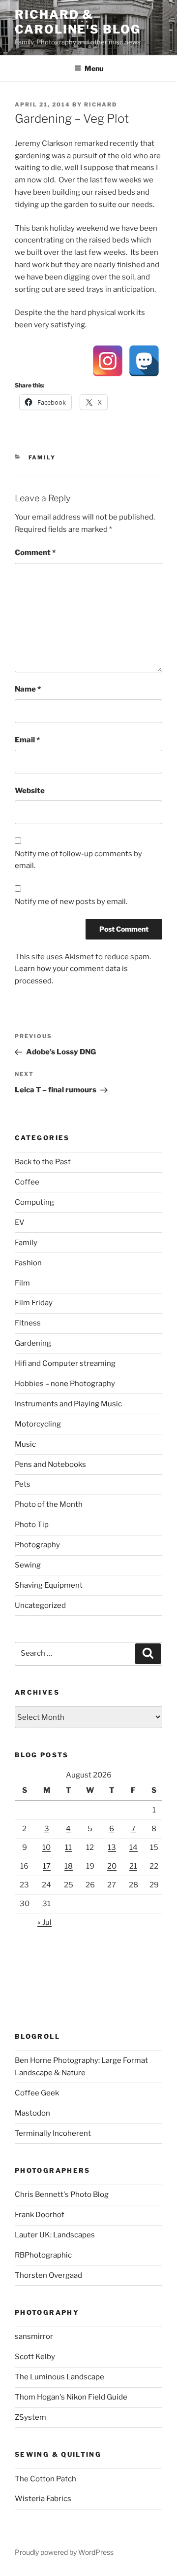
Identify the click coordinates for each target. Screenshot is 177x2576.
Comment (35, 553)
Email (27, 740)
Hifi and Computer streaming (65, 1363)
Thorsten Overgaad (48, 2275)
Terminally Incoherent (53, 2133)
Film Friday (34, 1303)
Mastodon (32, 2113)
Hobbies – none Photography (65, 1384)
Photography (37, 1545)
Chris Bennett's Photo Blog (62, 2194)
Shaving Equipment (49, 1585)
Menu (94, 68)
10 (46, 1847)
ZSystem (30, 2417)
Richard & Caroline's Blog (78, 22)
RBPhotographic (43, 2255)
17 (47, 1866)
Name (28, 689)
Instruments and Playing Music (68, 1404)
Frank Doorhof (40, 2215)
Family (42, 457)
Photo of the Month (49, 1504)
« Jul (44, 1922)
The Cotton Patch (45, 2479)
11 (68, 1847)
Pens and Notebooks (50, 1464)
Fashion (28, 1263)
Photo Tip (32, 1525)
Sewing (28, 1565)
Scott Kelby (35, 2357)
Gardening (33, 1343)
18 (69, 1866)
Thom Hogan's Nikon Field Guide (71, 2397)
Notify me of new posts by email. (71, 902)
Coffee (27, 1182)
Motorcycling (38, 1424)
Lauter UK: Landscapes (55, 2235)
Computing (34, 1202)
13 (112, 1847)
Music (25, 1444)
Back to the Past (43, 1162)
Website (30, 791)
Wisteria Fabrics (43, 2499)
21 (133, 1866)
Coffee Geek (37, 2093)
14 (133, 1847)
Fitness (28, 1323)
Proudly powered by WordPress (64, 2552)
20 (112, 1866)
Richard (101, 104)
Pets (23, 1484)
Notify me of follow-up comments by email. (78, 860)
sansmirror (34, 2336)
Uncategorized (40, 1605)
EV (20, 1222)
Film (22, 1283)
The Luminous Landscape (59, 2377)
